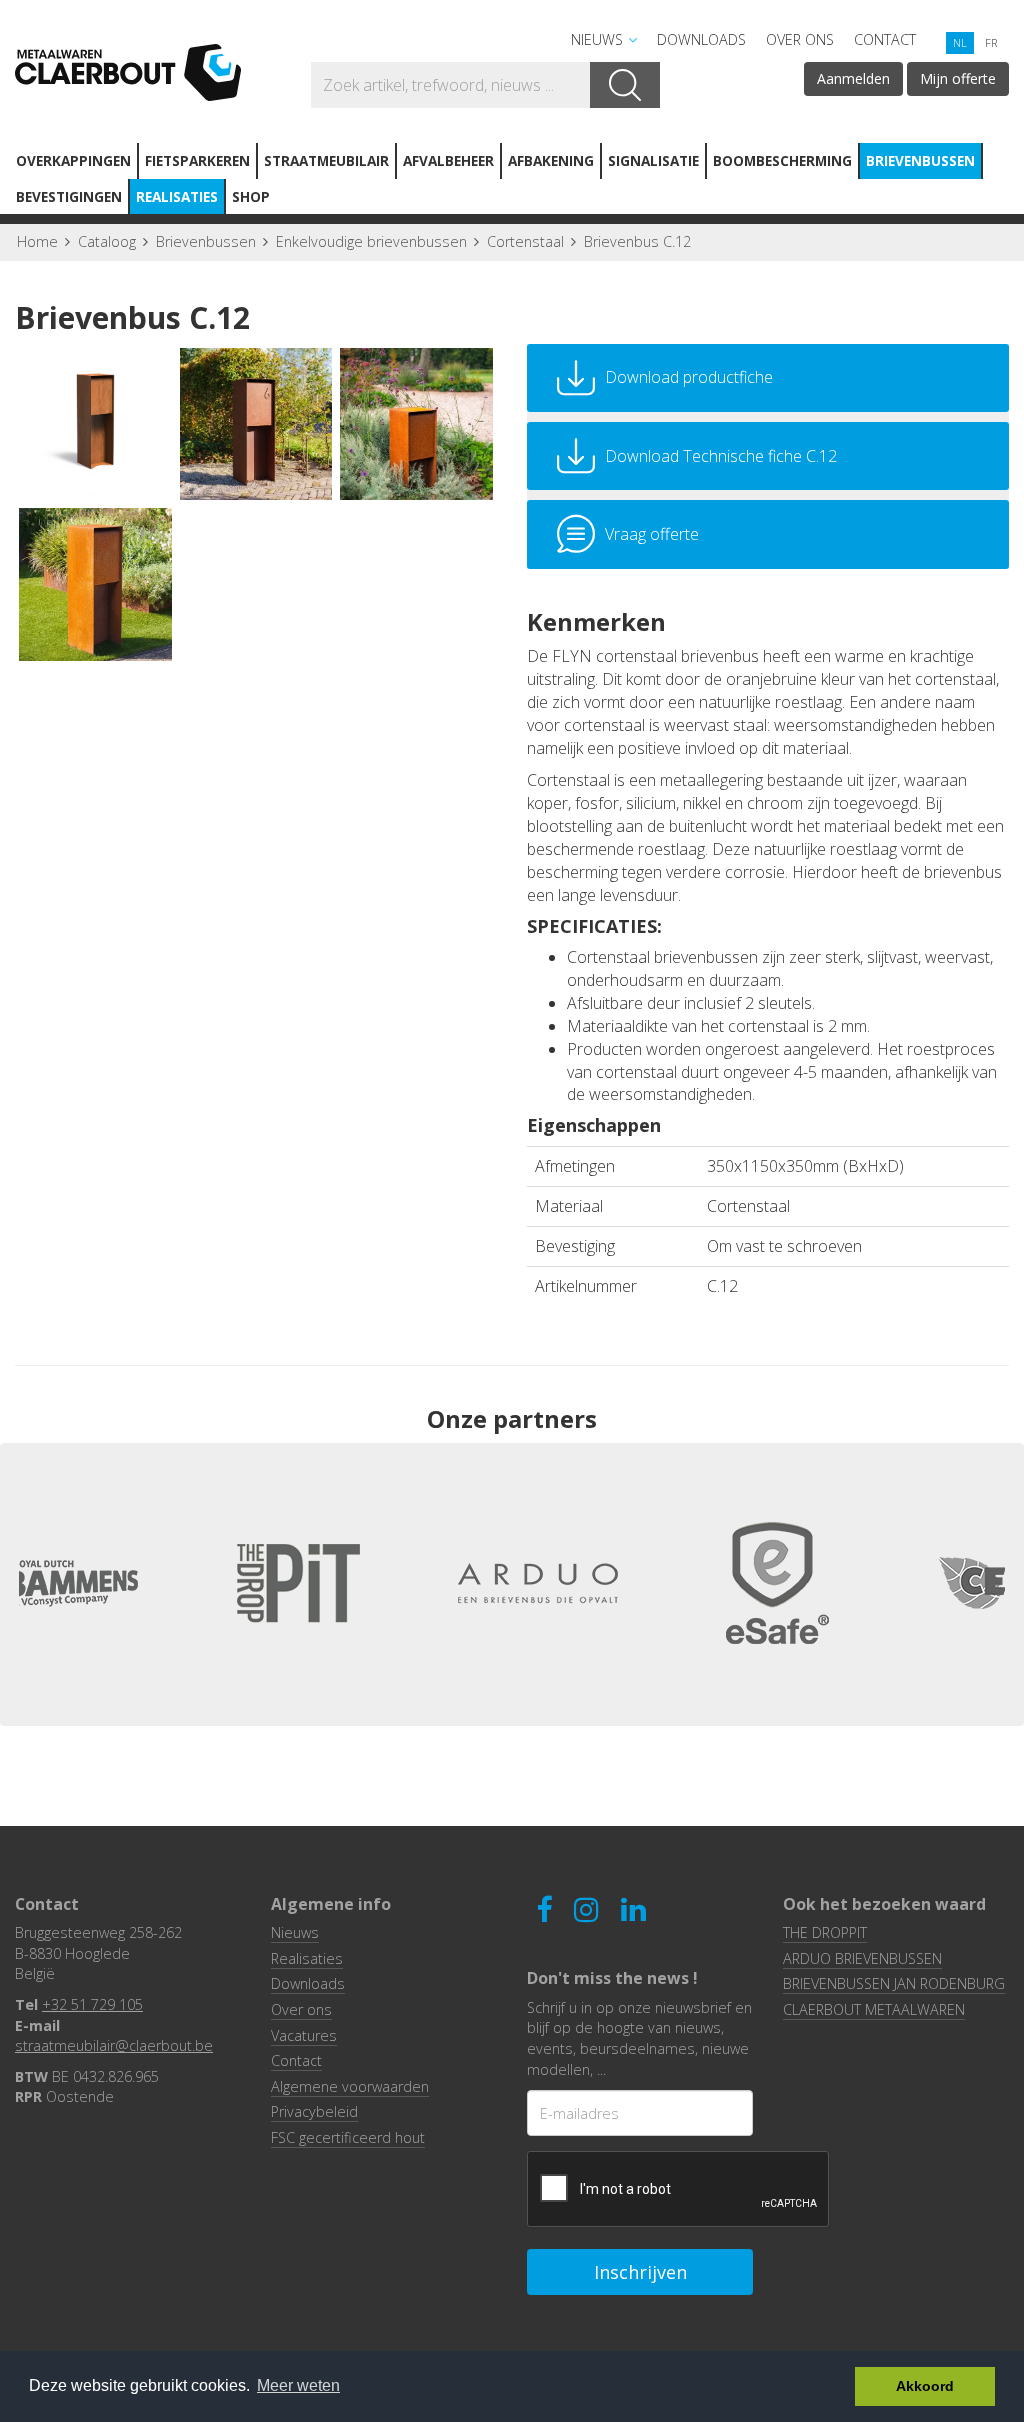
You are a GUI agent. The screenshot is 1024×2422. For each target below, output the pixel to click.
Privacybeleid (314, 2111)
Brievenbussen (920, 160)
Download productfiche (689, 377)
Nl (960, 42)
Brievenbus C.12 (637, 241)
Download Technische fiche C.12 (721, 456)
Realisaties (177, 196)
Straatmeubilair (326, 160)
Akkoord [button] (925, 2386)
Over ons (800, 39)
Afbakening (551, 160)
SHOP (251, 196)
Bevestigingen (69, 196)
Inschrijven (640, 2272)
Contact (885, 39)
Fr (991, 42)
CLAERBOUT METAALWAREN (874, 2009)
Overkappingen (73, 160)
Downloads (701, 39)
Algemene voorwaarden (350, 2086)
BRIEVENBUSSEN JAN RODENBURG (894, 1983)
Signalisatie (653, 160)
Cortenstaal (525, 241)
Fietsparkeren (197, 160)
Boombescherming (782, 160)
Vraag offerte (652, 534)
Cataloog (107, 241)
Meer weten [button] (298, 2385)
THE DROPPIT (825, 1932)
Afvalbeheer (448, 160)
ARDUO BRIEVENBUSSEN (862, 1958)
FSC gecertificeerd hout (348, 2137)
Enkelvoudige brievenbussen (371, 241)
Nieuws (597, 39)
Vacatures (304, 2035)
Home (37, 241)
